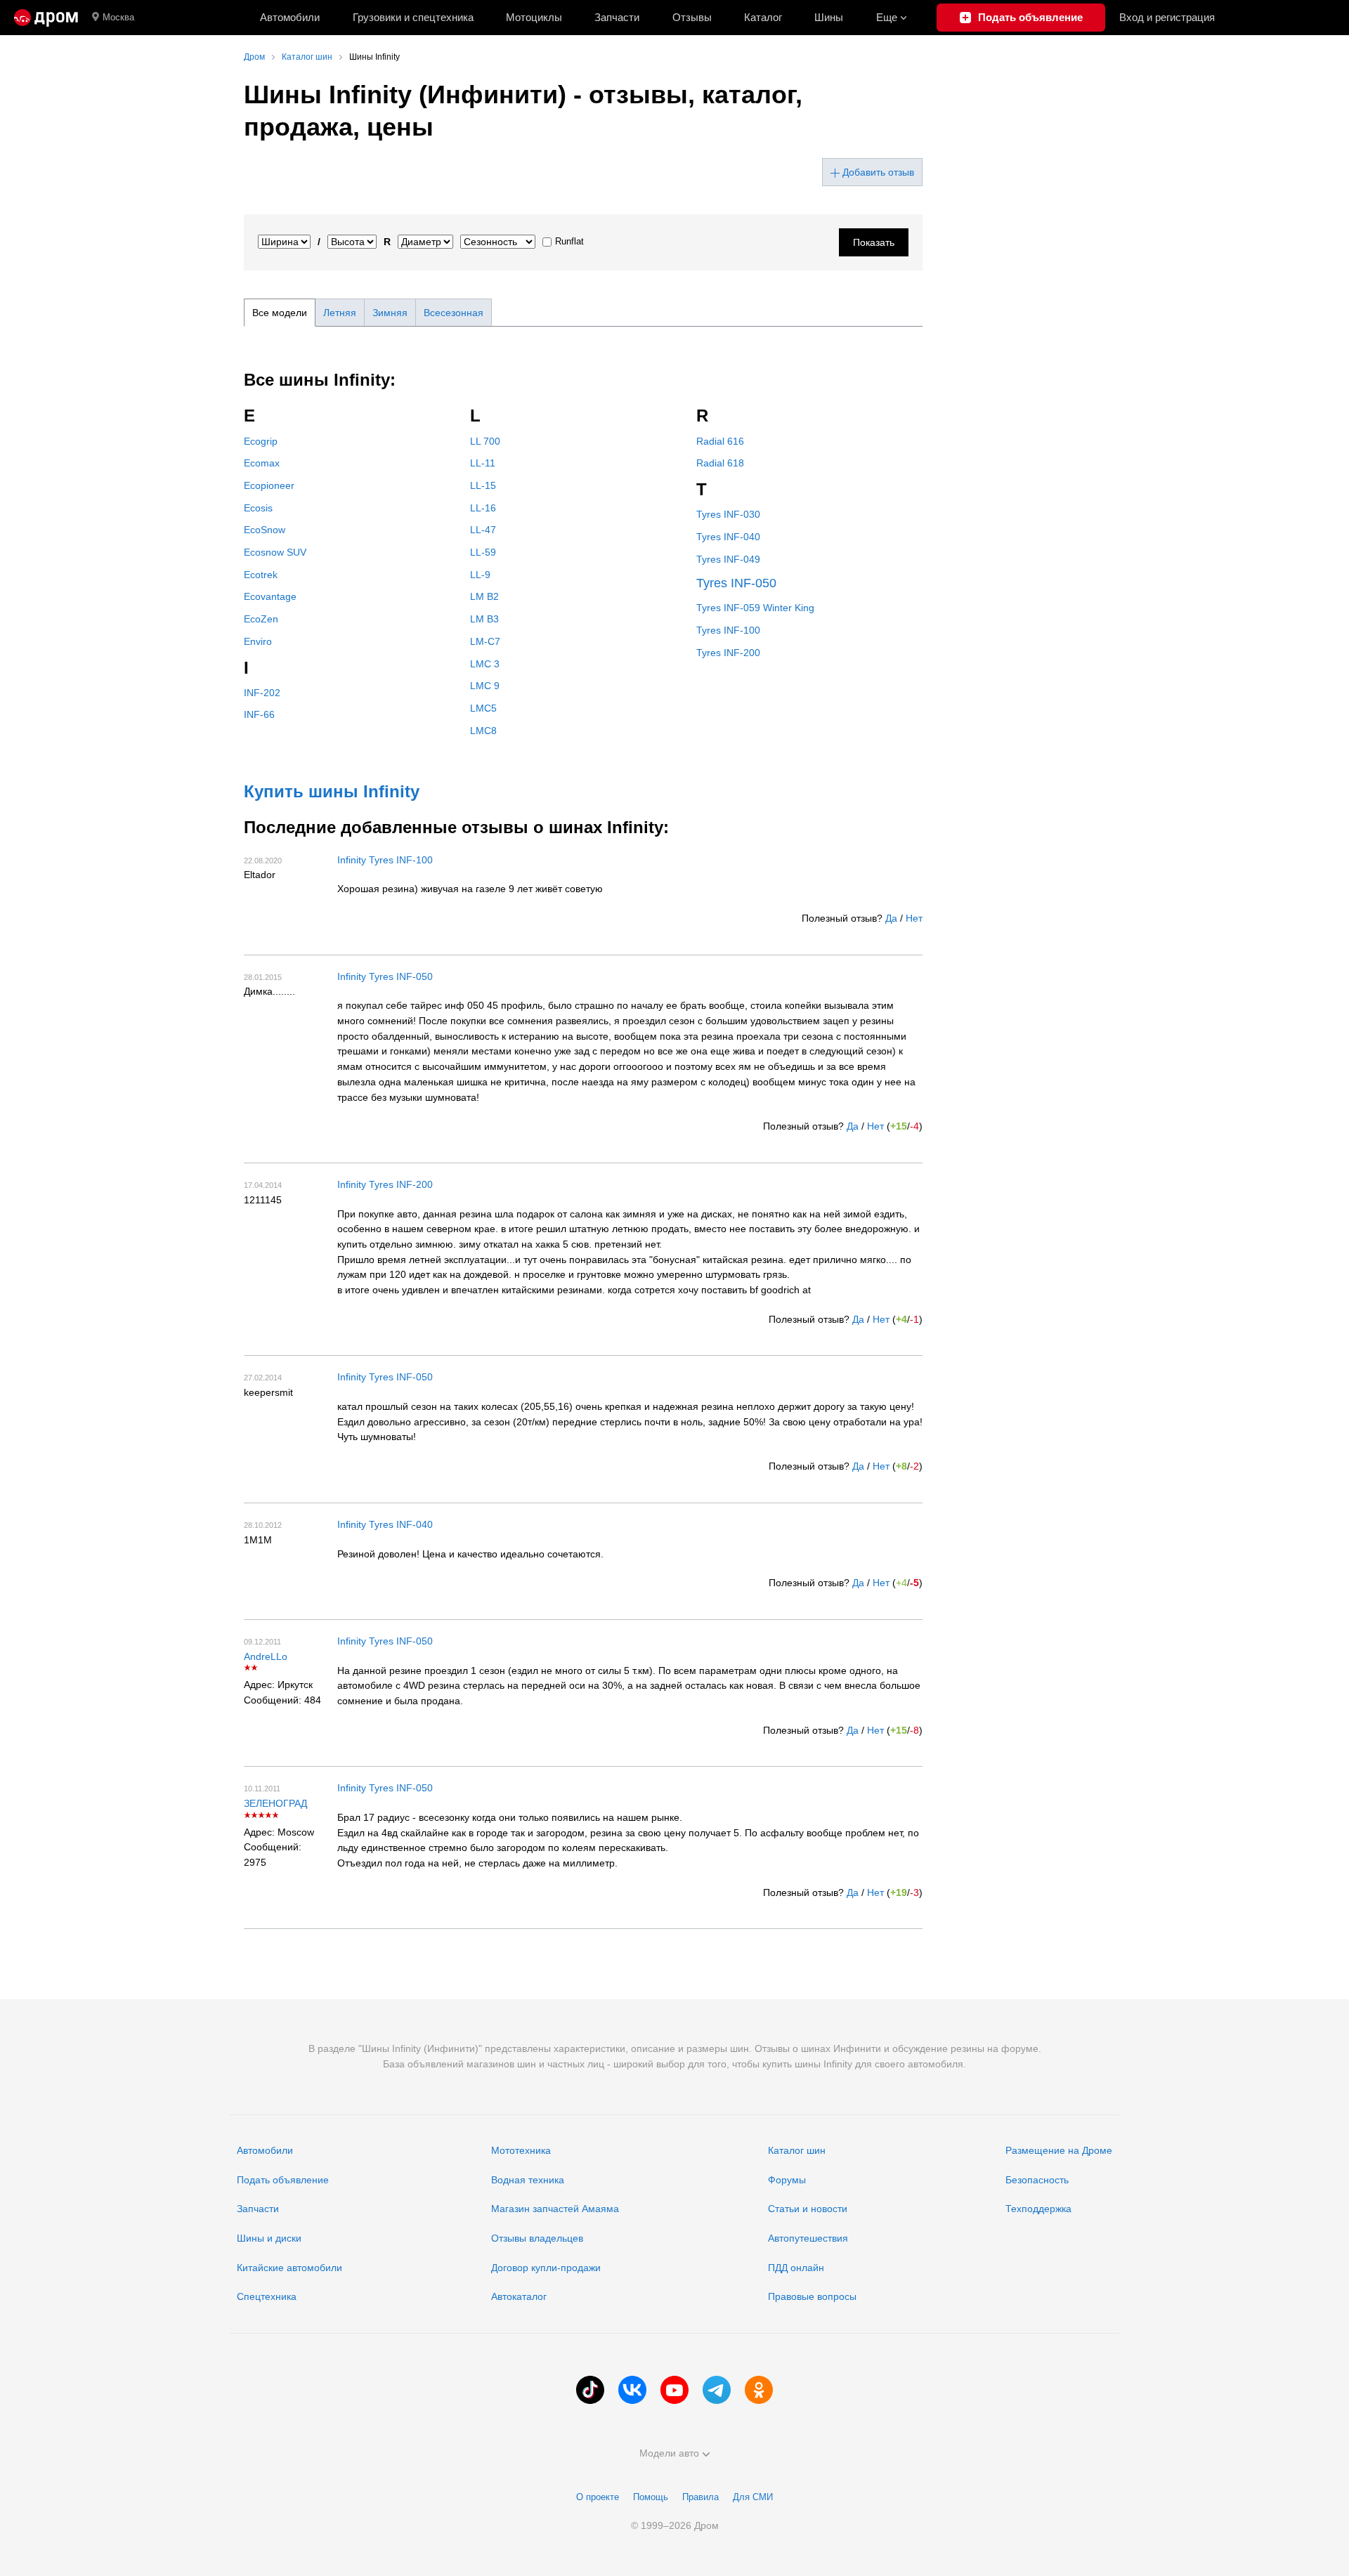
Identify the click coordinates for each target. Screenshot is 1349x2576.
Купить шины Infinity (332, 791)
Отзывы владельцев (537, 2238)
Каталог (763, 17)
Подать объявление (283, 2180)
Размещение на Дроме (1059, 2150)
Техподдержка (1038, 2209)
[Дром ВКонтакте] (632, 2390)
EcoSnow (265, 530)
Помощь (651, 2497)
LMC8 (483, 731)
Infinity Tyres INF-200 (385, 1184)
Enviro (258, 641)
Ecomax (262, 463)
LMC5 (483, 708)
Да (891, 918)
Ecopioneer (269, 485)
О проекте (598, 2497)
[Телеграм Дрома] (717, 2390)
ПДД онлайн (796, 2268)
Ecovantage (270, 596)
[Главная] (46, 18)
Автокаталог (519, 2296)
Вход (1167, 17)
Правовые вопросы (812, 2296)
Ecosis (258, 508)
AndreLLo (266, 1656)
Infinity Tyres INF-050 (385, 976)
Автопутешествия (808, 2238)
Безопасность (1037, 2180)
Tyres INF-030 (728, 514)
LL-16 (483, 508)
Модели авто (669, 2453)
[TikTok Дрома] (590, 2390)
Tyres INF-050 (736, 583)
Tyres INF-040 (728, 537)
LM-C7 (485, 641)
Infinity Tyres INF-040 (385, 1524)
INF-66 (259, 714)
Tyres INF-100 (728, 630)
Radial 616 (720, 441)
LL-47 (483, 530)
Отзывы (692, 17)
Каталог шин (797, 2150)
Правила (700, 2497)
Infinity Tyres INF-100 (385, 860)
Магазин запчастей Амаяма (555, 2209)
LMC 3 (485, 664)
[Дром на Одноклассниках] (759, 2390)
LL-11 (483, 463)
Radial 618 (720, 463)
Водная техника (528, 2180)
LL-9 (480, 575)
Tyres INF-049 (728, 559)
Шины (829, 17)
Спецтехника (267, 2296)
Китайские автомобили (289, 2268)
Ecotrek (261, 575)
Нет (914, 918)
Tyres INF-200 (728, 653)
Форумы (787, 2180)
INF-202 (262, 693)
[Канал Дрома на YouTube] (674, 2390)
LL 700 (485, 441)
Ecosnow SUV (275, 552)
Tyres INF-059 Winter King (755, 608)
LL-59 (483, 552)
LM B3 (484, 619)
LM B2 (484, 596)
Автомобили (290, 17)
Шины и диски (269, 2238)
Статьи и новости (808, 2209)
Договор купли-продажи (546, 2268)
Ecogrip (261, 441)
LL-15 (483, 485)
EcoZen (261, 619)
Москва (118, 17)
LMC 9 (485, 686)
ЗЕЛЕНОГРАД (275, 1803)
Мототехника (521, 2150)
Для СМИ (753, 2497)
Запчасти (617, 17)
